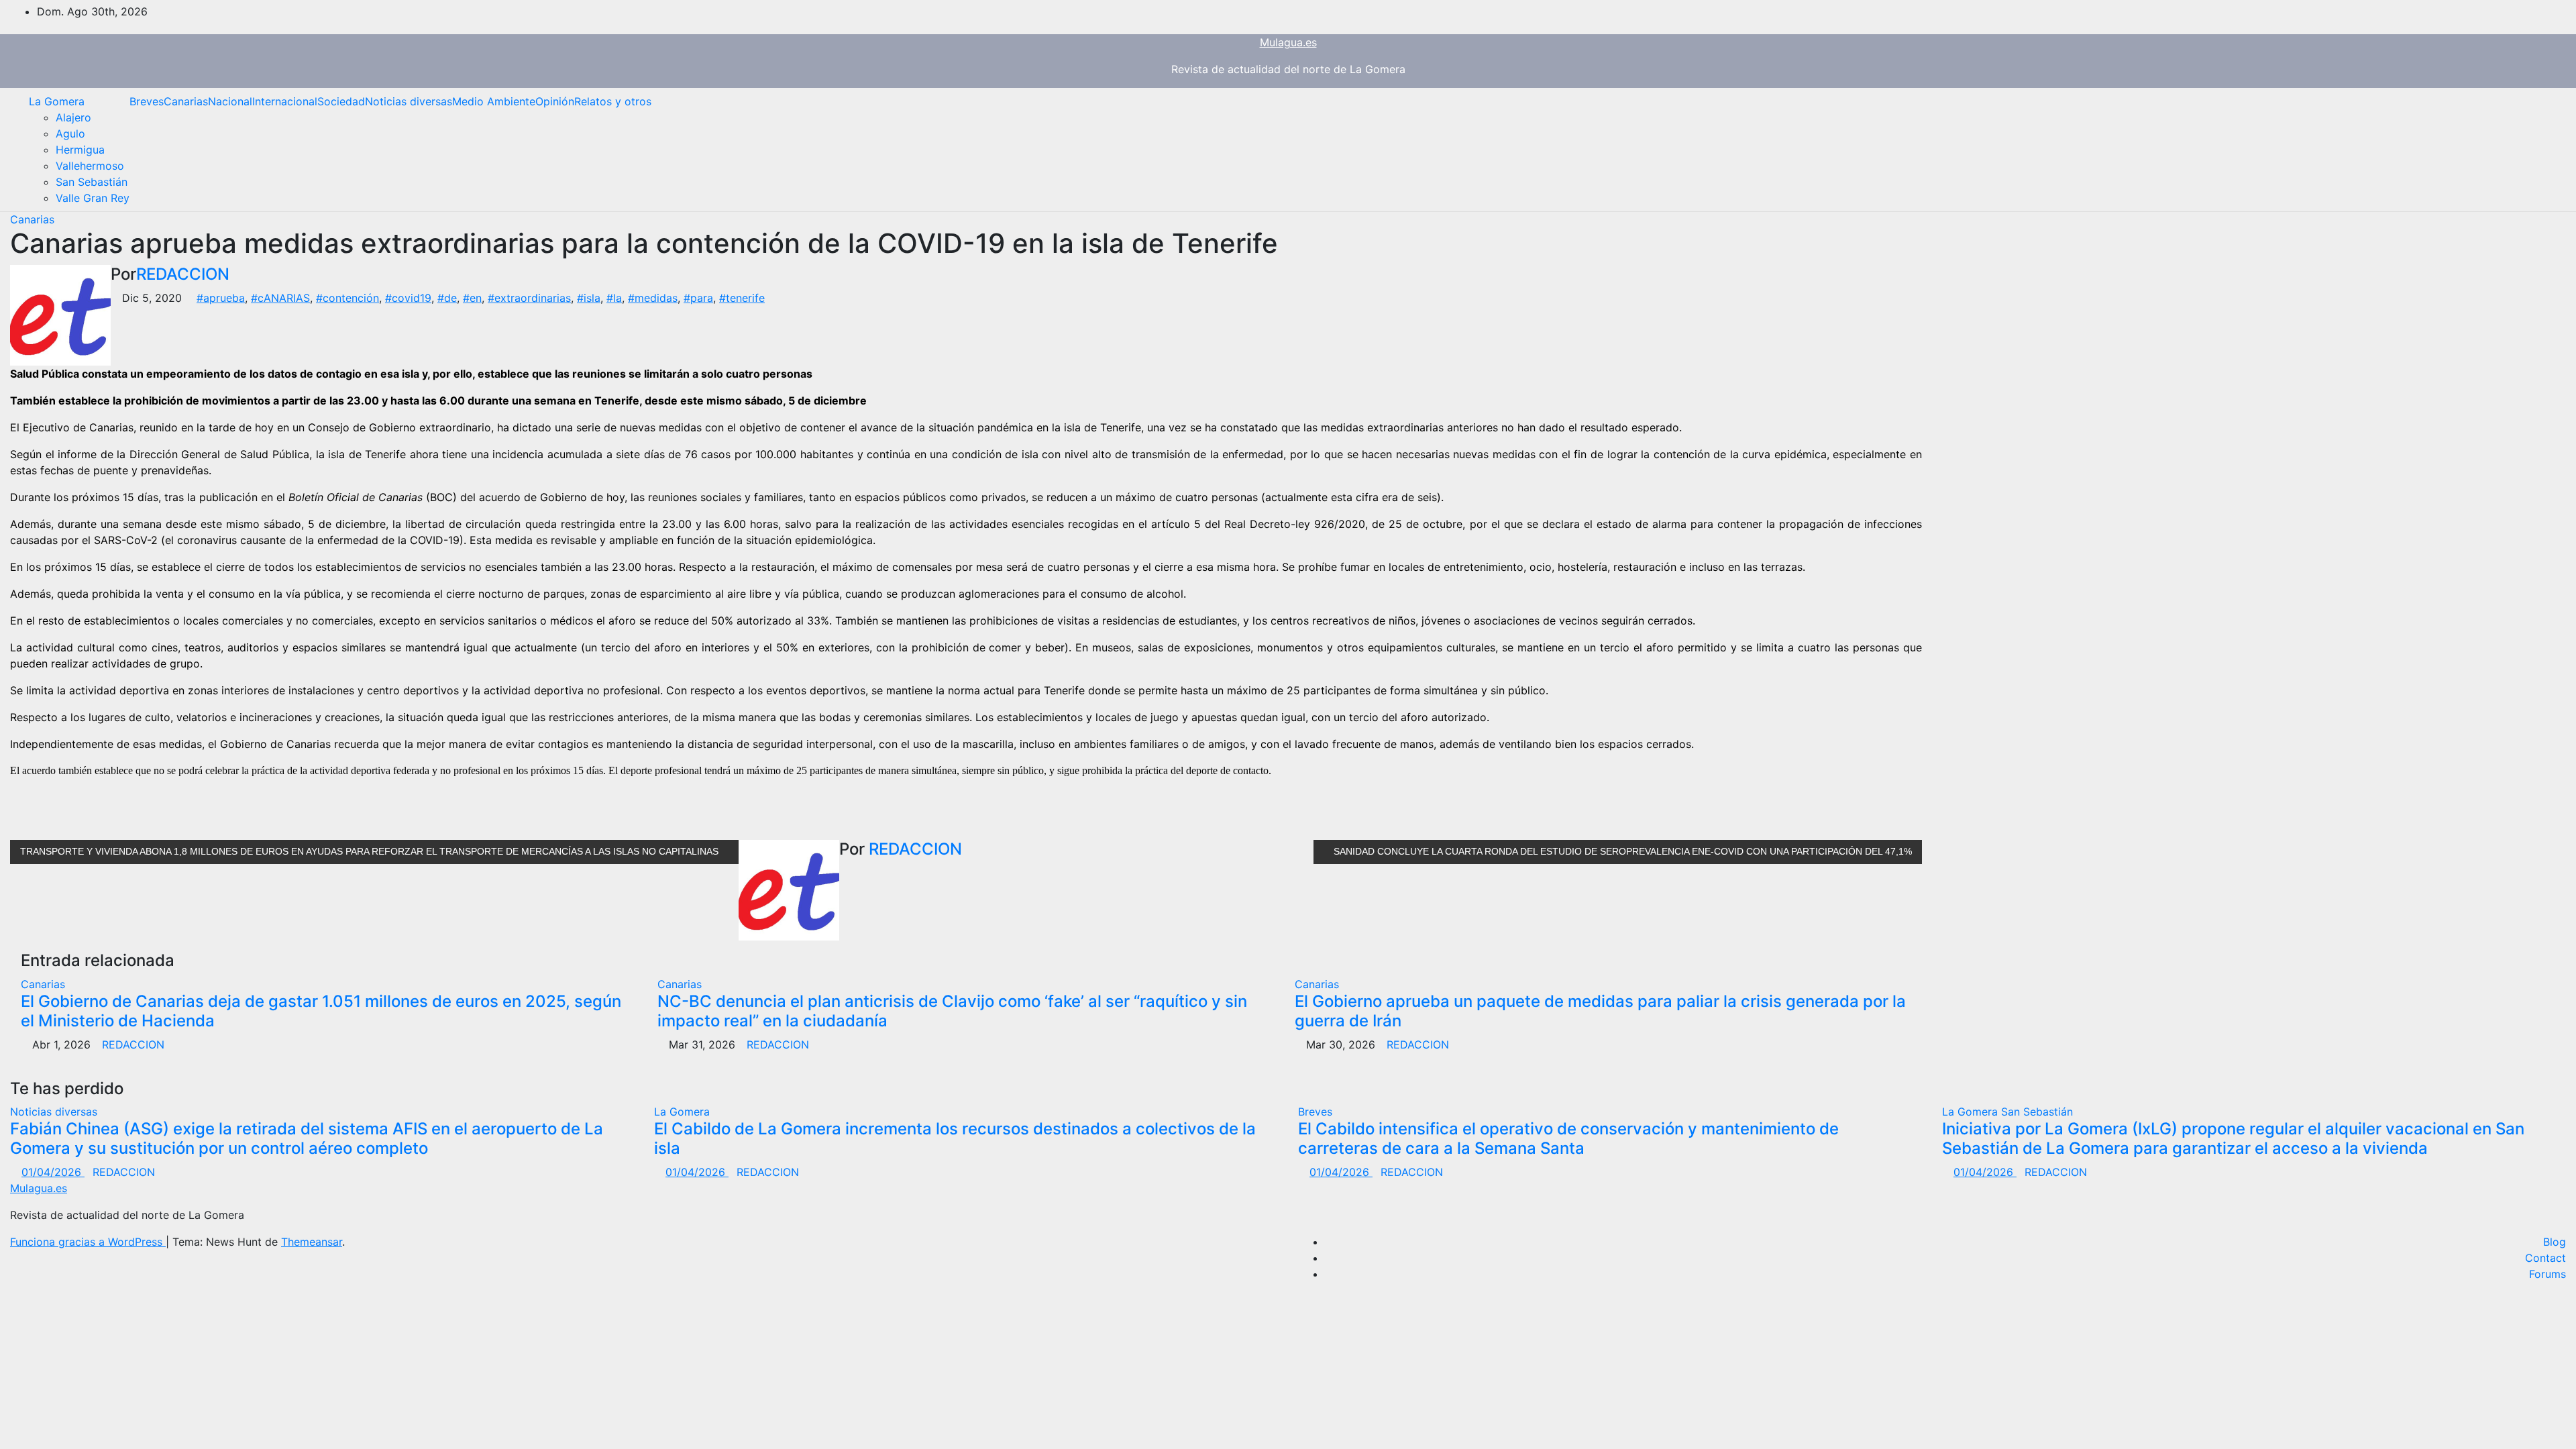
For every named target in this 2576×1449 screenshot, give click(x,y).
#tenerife (742, 298)
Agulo (70, 133)
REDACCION (183, 274)
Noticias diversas (409, 101)
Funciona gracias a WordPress (88, 1242)
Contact (2545, 1258)
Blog (2555, 1242)
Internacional (285, 101)
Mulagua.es (1288, 42)
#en (472, 298)
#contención (347, 298)
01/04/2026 (53, 1172)
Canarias (186, 101)
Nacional (230, 101)
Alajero (73, 117)
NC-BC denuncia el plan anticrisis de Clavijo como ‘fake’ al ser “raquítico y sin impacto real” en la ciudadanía (952, 1011)
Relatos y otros (613, 101)
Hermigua (80, 150)
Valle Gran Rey (93, 198)
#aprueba (221, 298)
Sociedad (341, 101)
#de (447, 298)
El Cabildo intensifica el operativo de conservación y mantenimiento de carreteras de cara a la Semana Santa (1568, 1138)
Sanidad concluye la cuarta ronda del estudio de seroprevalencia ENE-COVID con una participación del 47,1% (1621, 851)
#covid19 (408, 298)
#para (698, 298)
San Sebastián (92, 182)
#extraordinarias (529, 298)
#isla (589, 298)
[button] (2546, 150)
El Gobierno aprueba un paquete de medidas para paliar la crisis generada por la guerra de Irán (1600, 1011)
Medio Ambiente (494, 101)
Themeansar (312, 1242)
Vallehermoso (90, 166)
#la (614, 298)
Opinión (555, 101)
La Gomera (57, 101)
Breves (147, 101)
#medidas (653, 298)
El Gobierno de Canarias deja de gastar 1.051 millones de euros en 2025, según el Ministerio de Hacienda (321, 1011)
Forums (2547, 1274)
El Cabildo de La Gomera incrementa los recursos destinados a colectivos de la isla (955, 1138)
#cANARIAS (280, 298)
